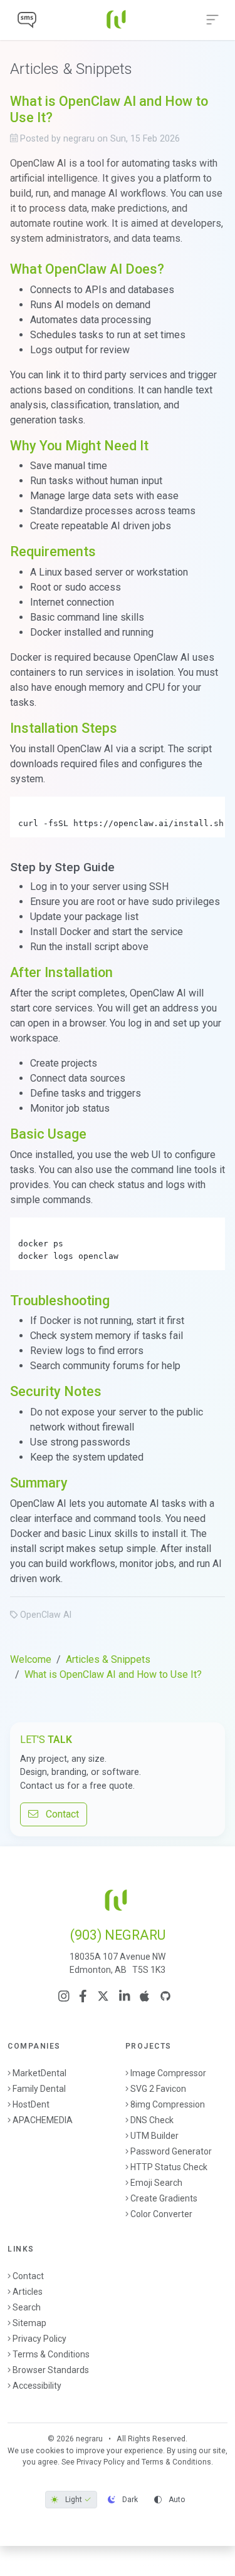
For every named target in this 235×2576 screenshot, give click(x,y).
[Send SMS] (27, 20)
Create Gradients (164, 2198)
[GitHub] (165, 1996)
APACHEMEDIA (43, 2120)
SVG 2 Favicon (158, 2089)
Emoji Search (156, 2183)
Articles (28, 2292)
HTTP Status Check (169, 2167)
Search (27, 2307)
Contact (59, 1814)
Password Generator (171, 2151)
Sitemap (29, 2323)
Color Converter (161, 2214)
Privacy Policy (39, 2339)
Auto (176, 2500)
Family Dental (39, 2089)
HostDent (31, 2104)
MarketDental (39, 2073)
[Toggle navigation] (212, 20)
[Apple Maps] (144, 1996)
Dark (129, 2500)
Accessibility (37, 2386)
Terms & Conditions (51, 2354)
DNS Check (152, 2120)
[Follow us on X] (103, 1996)
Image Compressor (168, 2073)
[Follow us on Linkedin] (125, 1996)
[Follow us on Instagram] (64, 1996)
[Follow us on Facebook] (83, 1996)
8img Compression (168, 2104)
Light (74, 2500)
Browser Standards (51, 2370)
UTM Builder (154, 2136)
